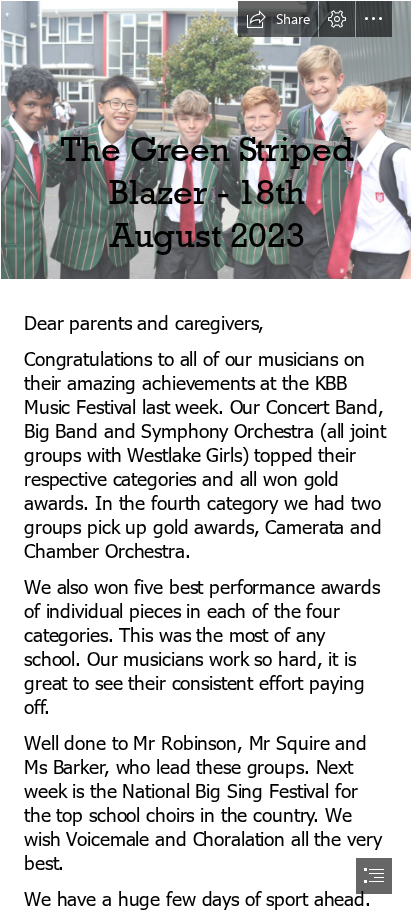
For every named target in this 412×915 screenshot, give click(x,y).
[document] (206, 457)
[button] (278, 19)
